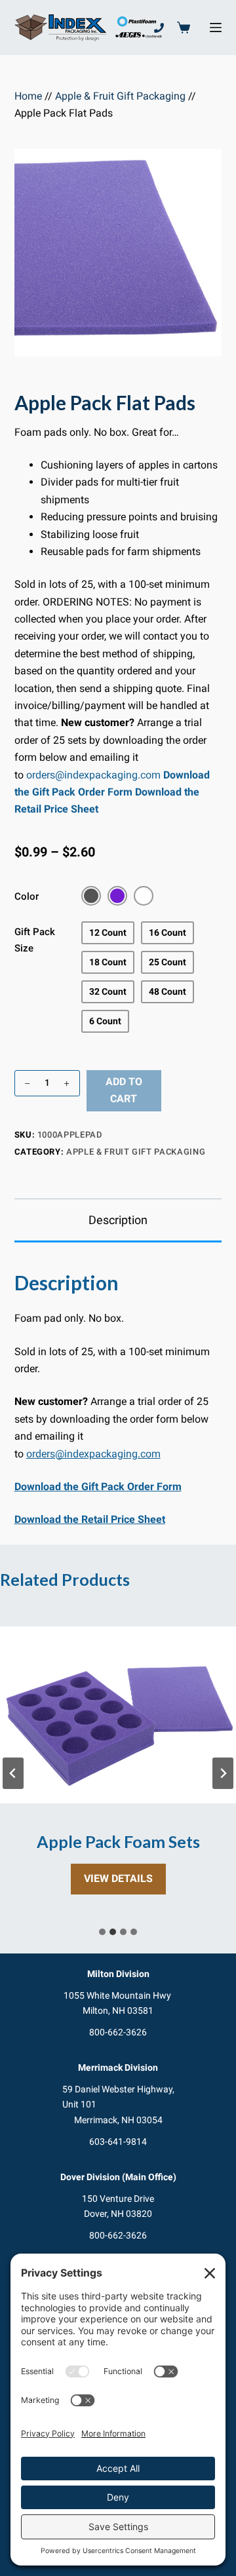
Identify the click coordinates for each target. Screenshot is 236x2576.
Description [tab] (118, 1220)
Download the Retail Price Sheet (90, 1519)
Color (27, 896)
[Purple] (117, 896)
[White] (144, 896)
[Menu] (216, 28)
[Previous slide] (13, 1773)
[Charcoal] (91, 896)
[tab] (102, 1932)
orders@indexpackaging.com (93, 775)
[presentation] (118, 1715)
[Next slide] (223, 1773)
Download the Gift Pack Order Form (98, 1487)
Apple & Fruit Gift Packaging (120, 96)
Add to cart (124, 1090)
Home (28, 96)
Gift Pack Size (35, 940)
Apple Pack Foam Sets (118, 1842)
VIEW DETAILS (125, 1883)
